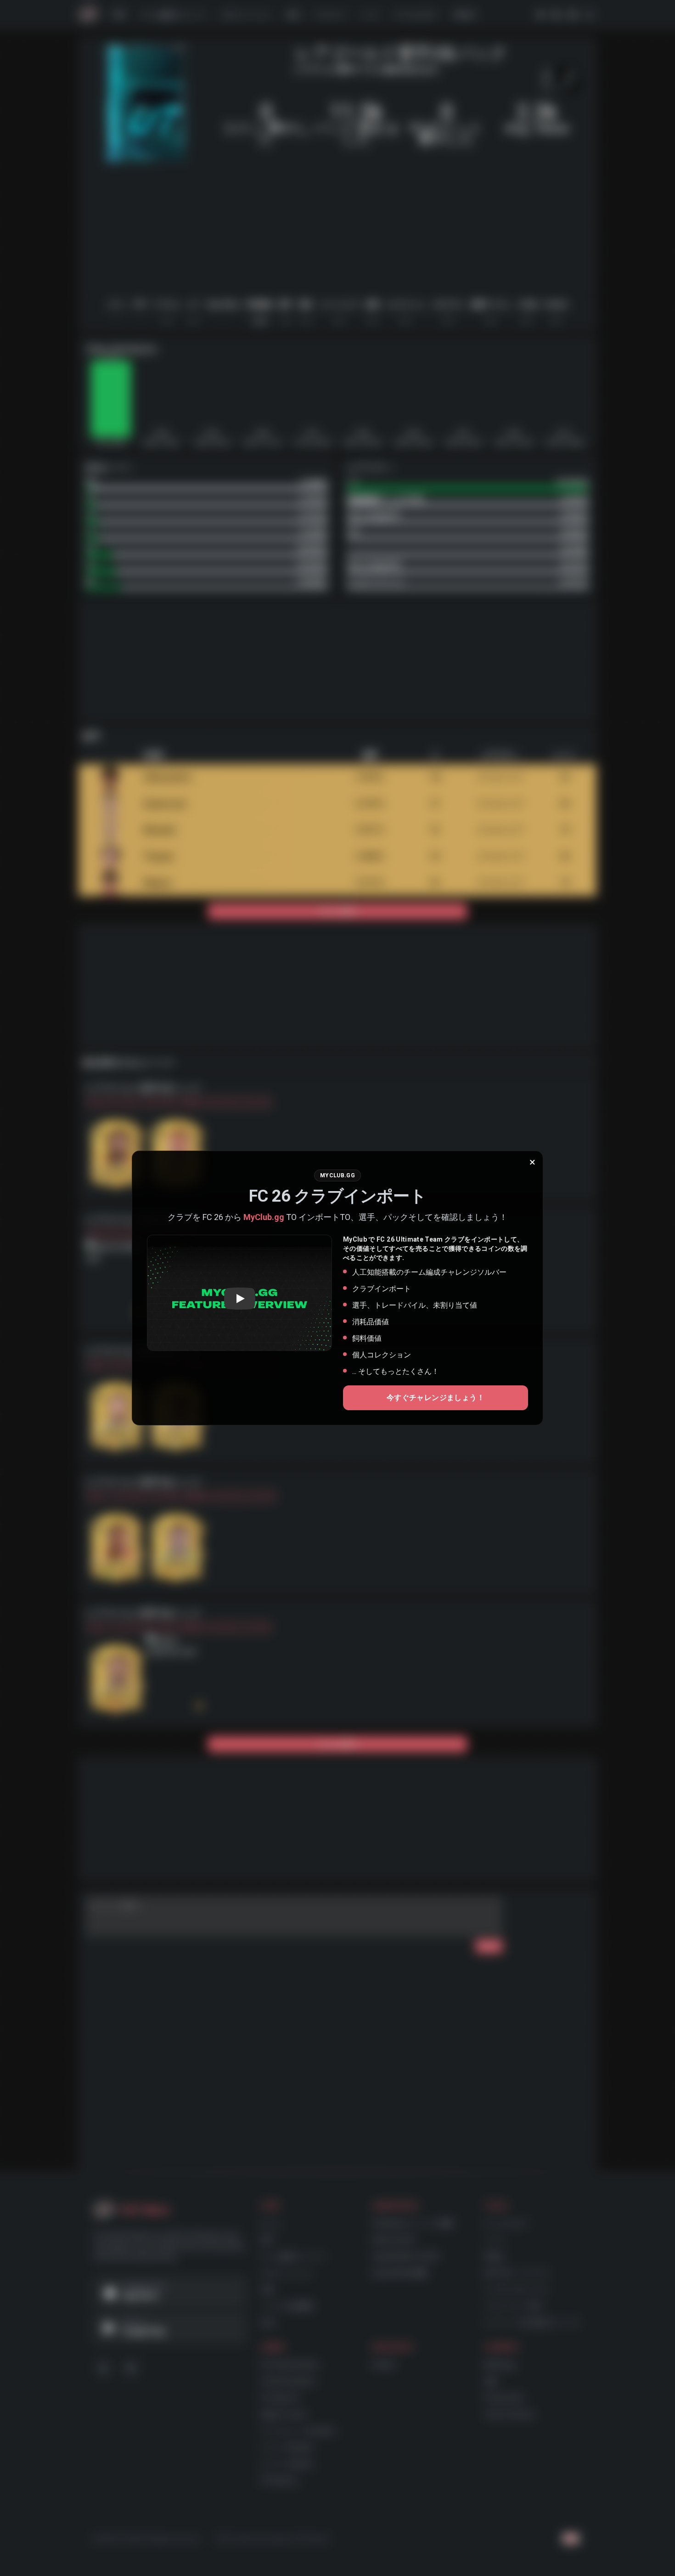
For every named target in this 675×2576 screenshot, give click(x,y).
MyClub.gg (264, 1217)
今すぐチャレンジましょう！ (436, 1398)
